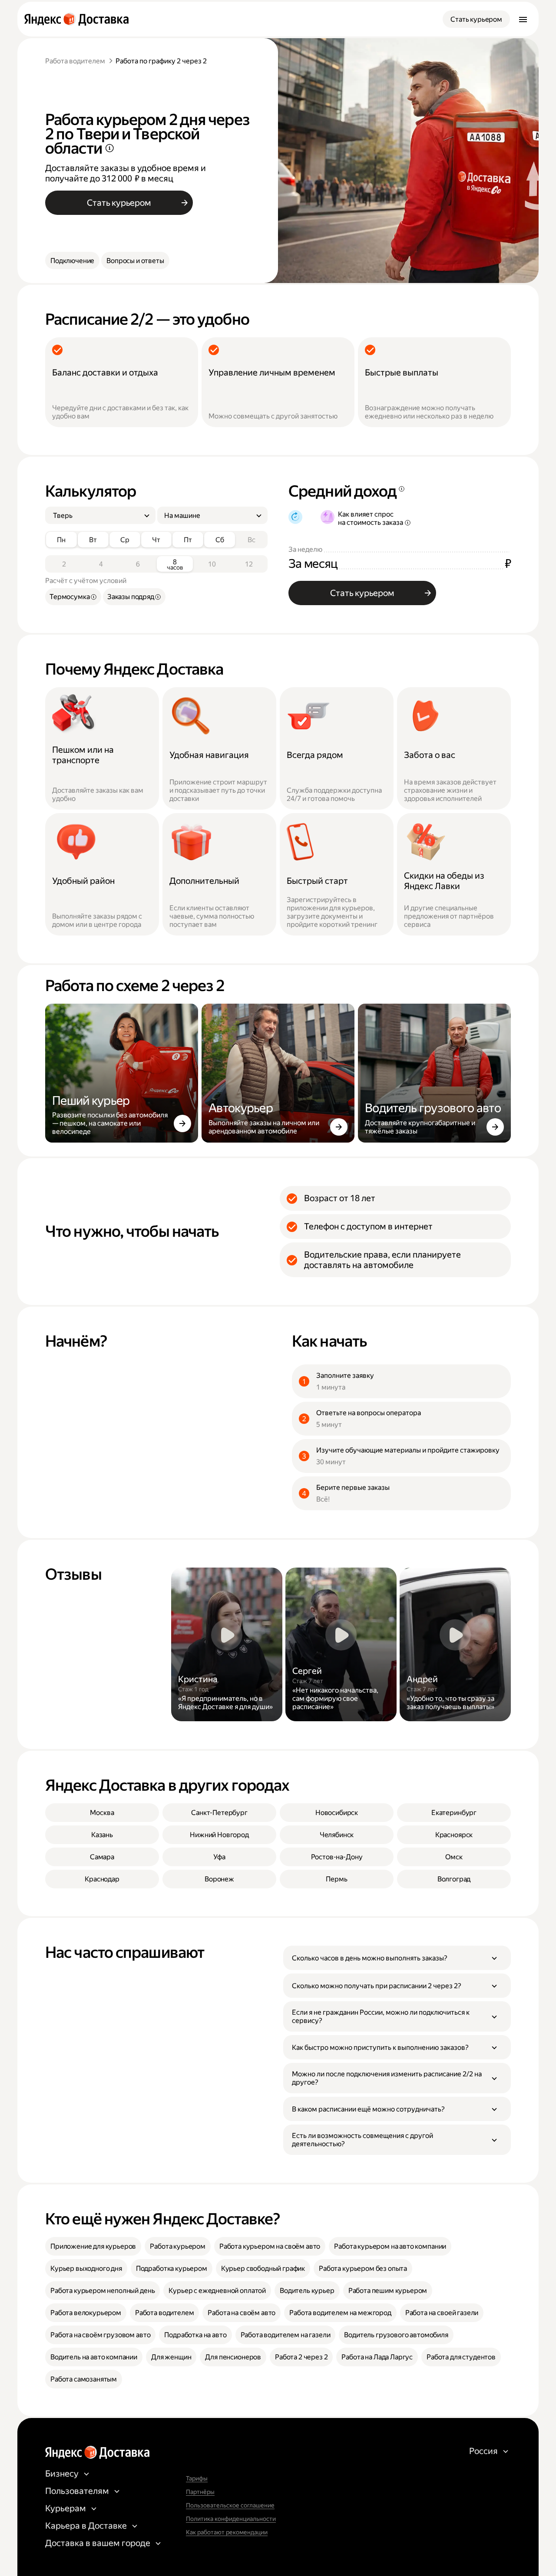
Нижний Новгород (219, 1835)
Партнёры (200, 2492)
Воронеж (219, 1879)
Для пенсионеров (233, 2357)
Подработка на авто (195, 2335)
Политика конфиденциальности (231, 2519)
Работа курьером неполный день (103, 2291)
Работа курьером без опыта (363, 2268)
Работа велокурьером (86, 2313)
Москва (102, 1813)
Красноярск (454, 1835)
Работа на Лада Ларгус (377, 2357)
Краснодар (102, 1879)
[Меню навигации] (523, 19)
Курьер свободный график (263, 2268)
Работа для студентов (461, 2357)
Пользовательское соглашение (230, 2505)
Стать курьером (476, 19)
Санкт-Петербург (219, 1813)
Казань (102, 1835)
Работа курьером (178, 2246)
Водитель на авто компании (94, 2357)
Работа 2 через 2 (301, 2357)
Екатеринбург (454, 1813)
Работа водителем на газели (286, 2335)
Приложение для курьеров (93, 2246)
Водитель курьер (307, 2291)
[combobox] (97, 516)
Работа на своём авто (242, 2313)
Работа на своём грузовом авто (100, 2335)
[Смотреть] (227, 1644)
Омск (454, 1857)
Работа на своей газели (442, 2313)
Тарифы (197, 2478)
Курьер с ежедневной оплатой (217, 2291)
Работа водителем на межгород (340, 2313)
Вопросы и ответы (135, 261)
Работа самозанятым (84, 2379)
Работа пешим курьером (388, 2291)
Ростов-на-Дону (337, 1857)
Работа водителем (75, 61)
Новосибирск (337, 1813)
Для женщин (171, 2357)
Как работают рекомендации (227, 2532)
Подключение (72, 261)
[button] (397, 1958)
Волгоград (454, 1879)
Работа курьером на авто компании (390, 2246)
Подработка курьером (172, 2268)
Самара (102, 1857)
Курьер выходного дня (86, 2268)
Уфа (219, 1857)
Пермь (336, 1879)
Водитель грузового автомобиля (396, 2335)
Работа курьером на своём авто (270, 2246)
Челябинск (337, 1835)
